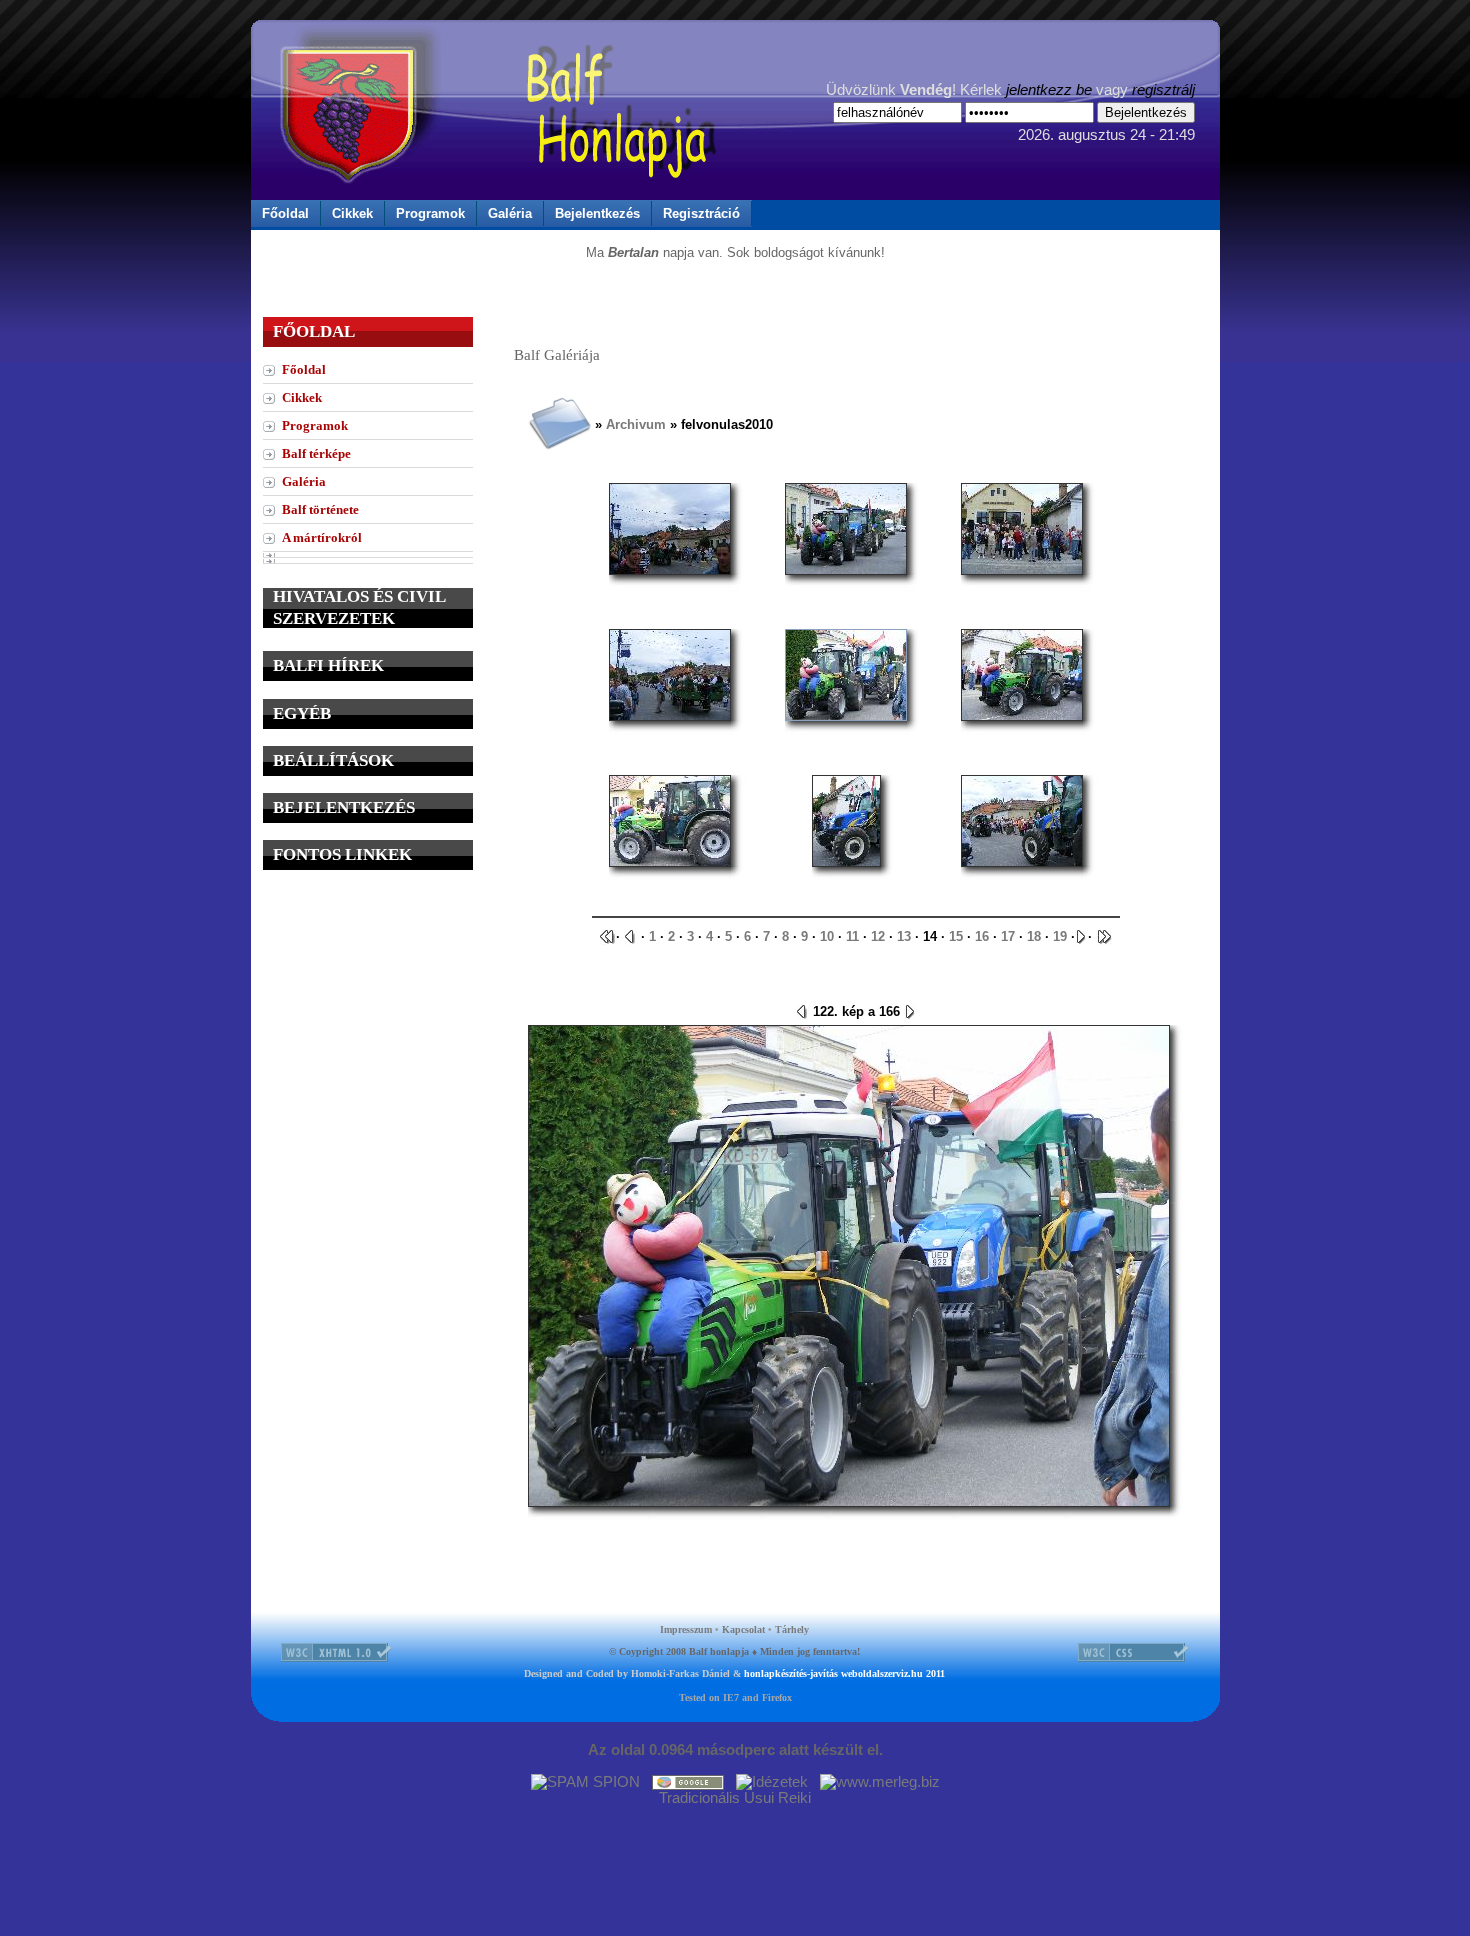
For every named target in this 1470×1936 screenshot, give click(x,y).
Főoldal (285, 213)
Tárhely (792, 1629)
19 (1060, 936)
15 (956, 936)
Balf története (320, 509)
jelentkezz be (1049, 90)
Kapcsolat (743, 1629)
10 (827, 936)
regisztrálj (1163, 90)
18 (1034, 936)
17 (1008, 936)
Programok (430, 213)
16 (982, 936)
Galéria (510, 213)
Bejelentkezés (597, 213)
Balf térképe (316, 453)
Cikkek (352, 213)
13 (904, 936)
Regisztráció (701, 213)
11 (852, 936)
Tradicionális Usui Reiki (735, 1798)
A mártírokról (322, 537)
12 (878, 936)
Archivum (636, 424)
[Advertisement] (368, 1012)
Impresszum (686, 1629)
